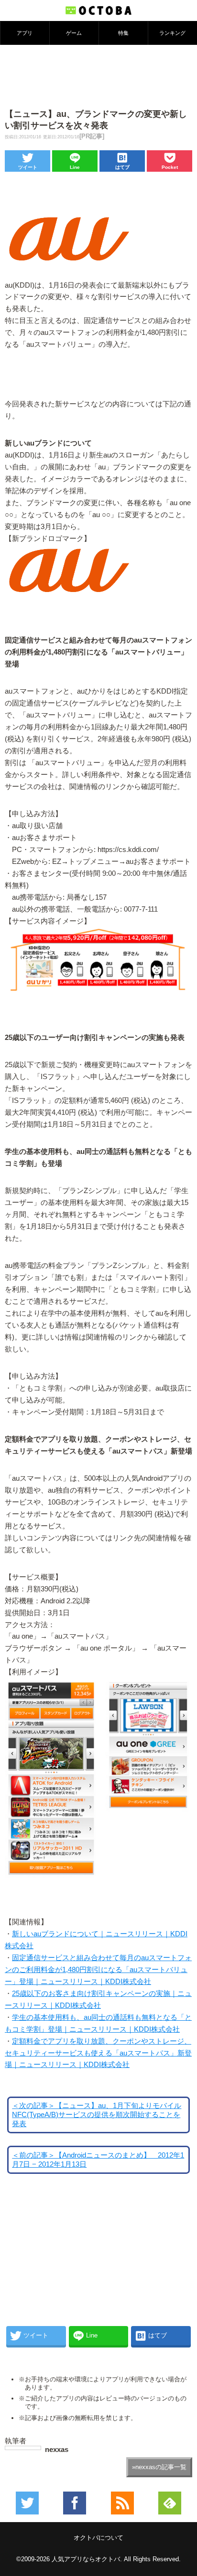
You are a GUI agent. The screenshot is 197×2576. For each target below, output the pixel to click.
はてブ (122, 167)
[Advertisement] (98, 76)
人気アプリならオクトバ (86, 2559)
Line (75, 167)
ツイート (28, 167)
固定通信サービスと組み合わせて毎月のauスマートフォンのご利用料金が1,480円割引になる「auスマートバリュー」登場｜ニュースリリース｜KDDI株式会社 (98, 1970)
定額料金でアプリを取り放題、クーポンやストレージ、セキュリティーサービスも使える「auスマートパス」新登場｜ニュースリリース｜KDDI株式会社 (98, 2053)
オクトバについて (98, 2538)
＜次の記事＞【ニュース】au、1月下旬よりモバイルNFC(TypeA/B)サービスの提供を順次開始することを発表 (97, 2115)
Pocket (170, 167)
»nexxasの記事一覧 (159, 2467)
